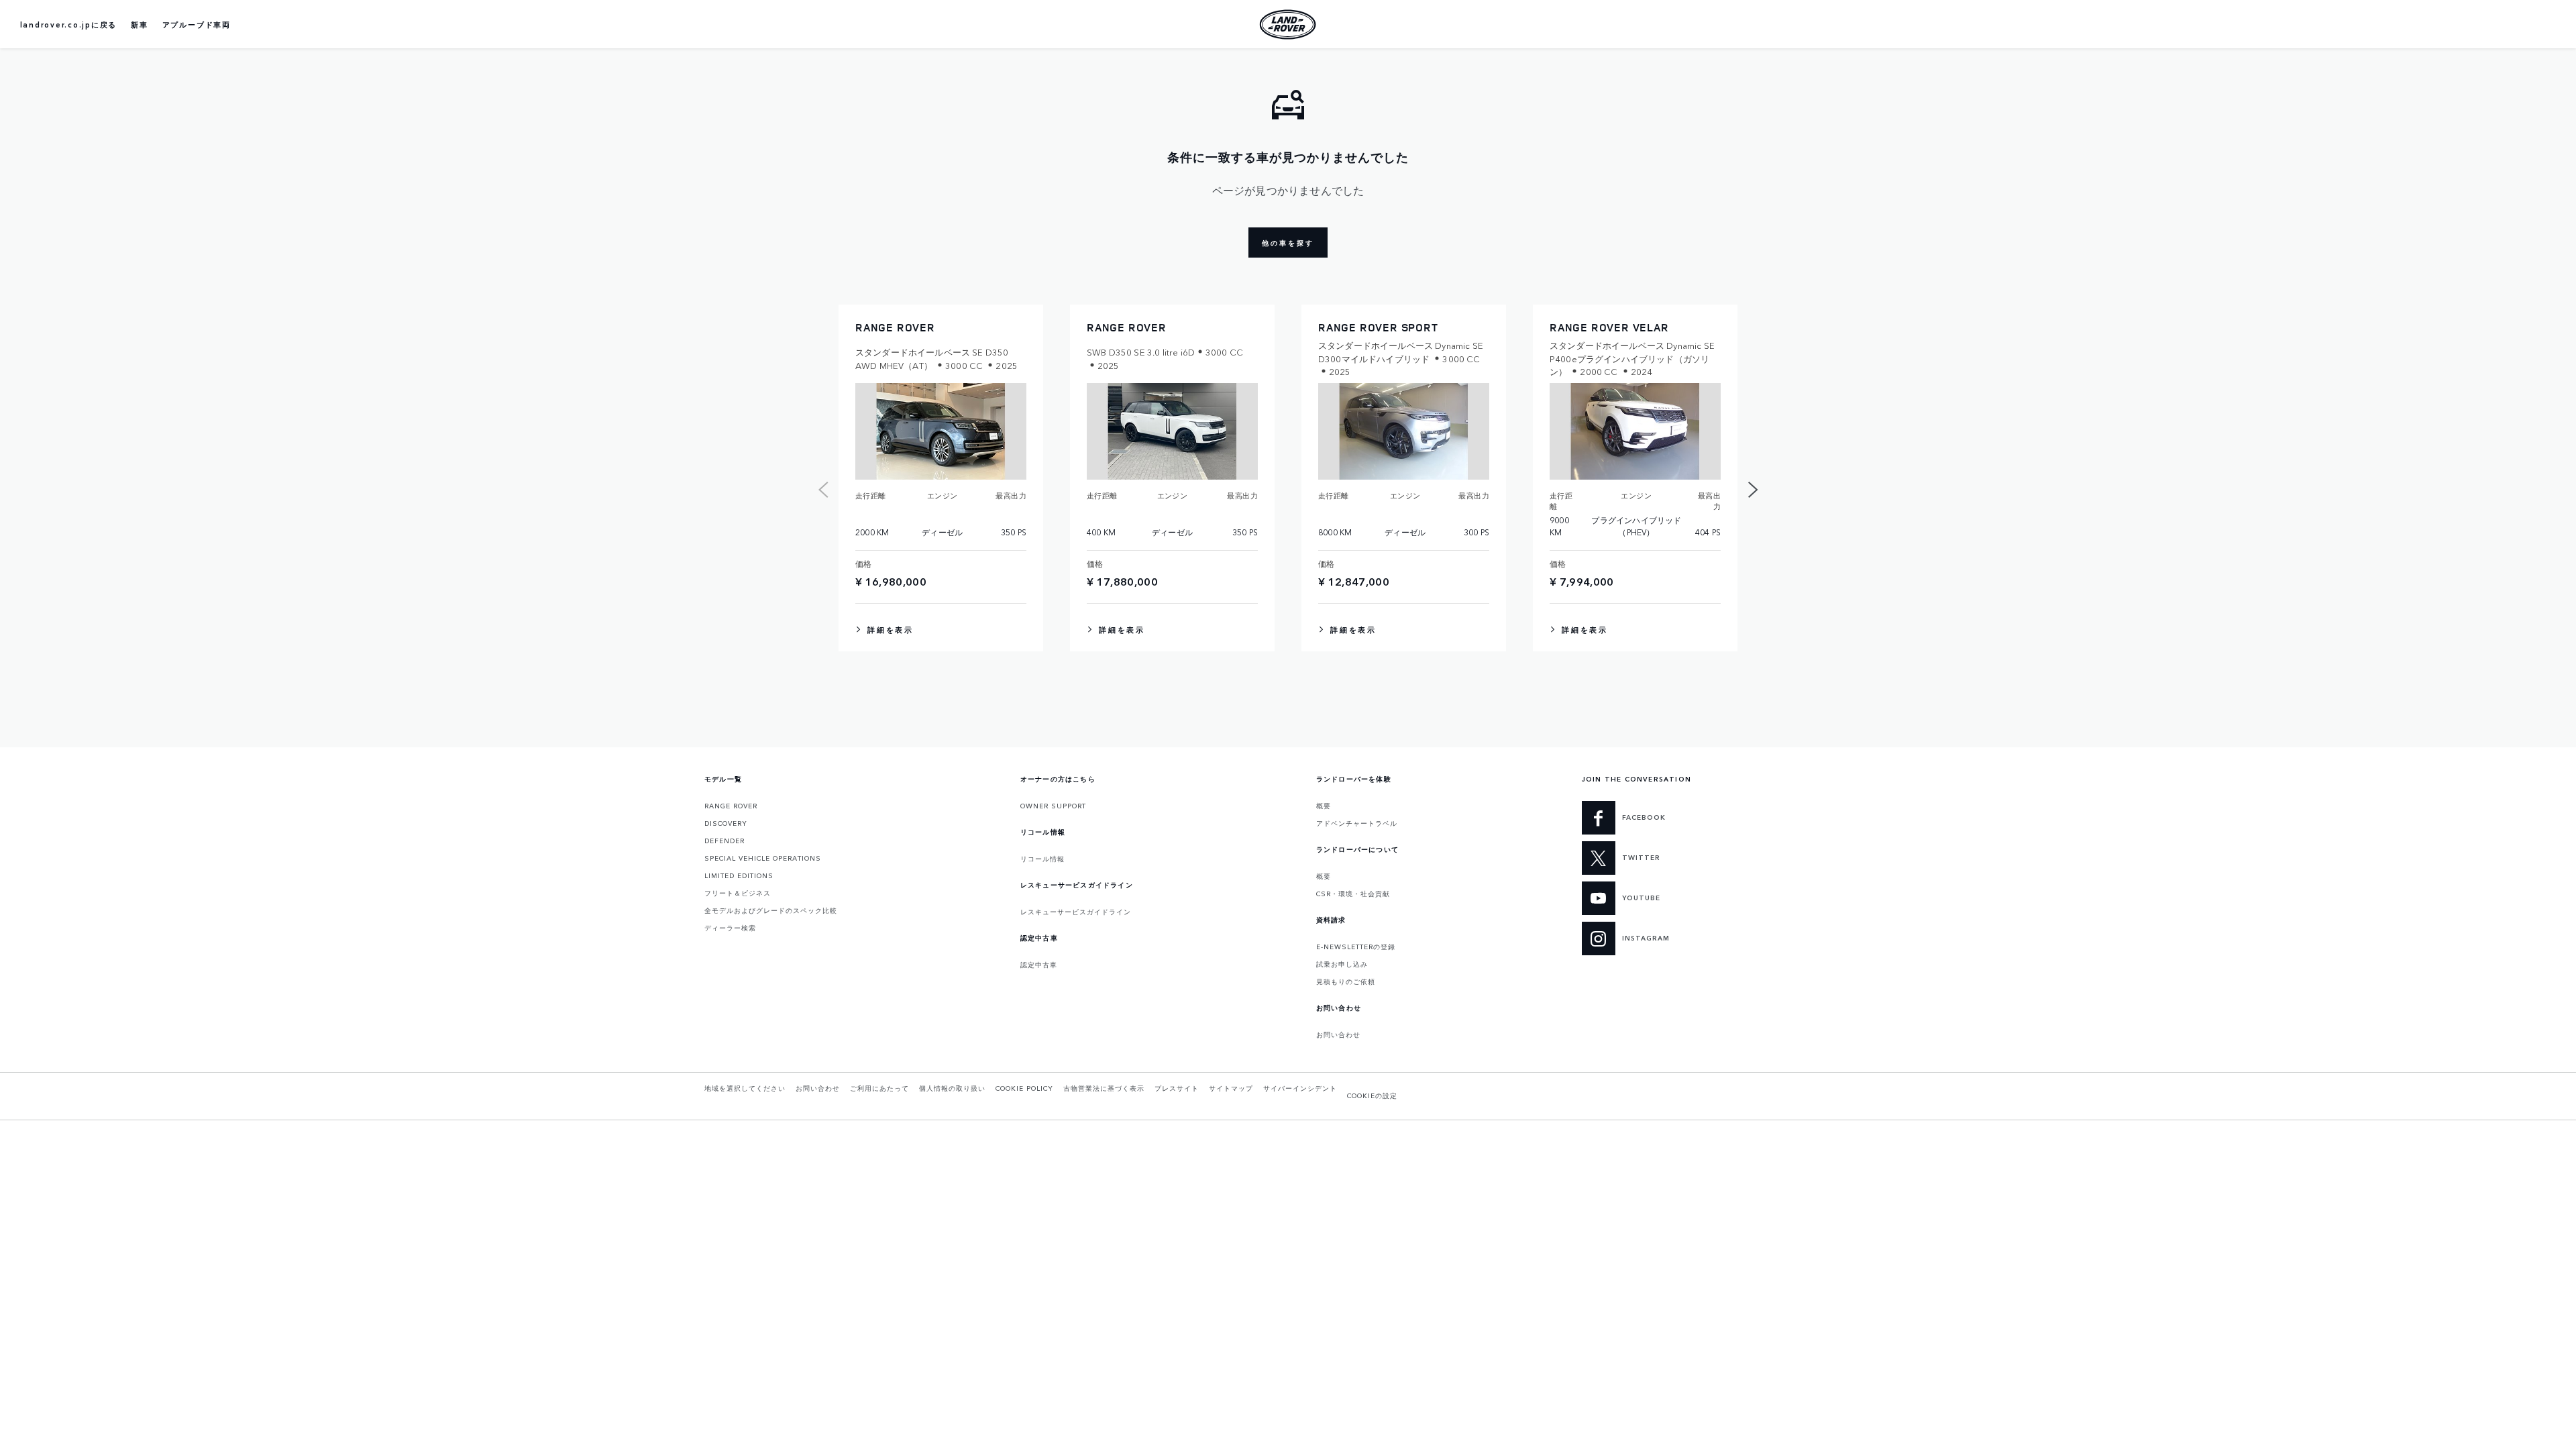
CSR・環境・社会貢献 (1353, 894)
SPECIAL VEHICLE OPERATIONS (763, 858)
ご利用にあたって (879, 1088)
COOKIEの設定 (1372, 1095)
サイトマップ (1231, 1088)
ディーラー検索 (730, 928)
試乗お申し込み (1342, 964)
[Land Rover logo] (1288, 24)
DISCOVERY (726, 823)
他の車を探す (1288, 243)
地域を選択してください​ (745, 1088)
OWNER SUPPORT (1053, 806)
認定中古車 (1039, 965)
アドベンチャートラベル (1357, 823)
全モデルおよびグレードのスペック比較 (771, 910)
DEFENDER (724, 841)
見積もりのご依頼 (1346, 981)
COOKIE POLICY (1024, 1088)
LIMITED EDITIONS (739, 875)
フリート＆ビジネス (738, 893)
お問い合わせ (1338, 1034)
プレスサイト (1177, 1088)
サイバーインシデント (1300, 1088)
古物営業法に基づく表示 (1104, 1088)
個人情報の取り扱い (952, 1088)
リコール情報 (1042, 859)
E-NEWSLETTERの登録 (1356, 947)
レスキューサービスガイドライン (1076, 912)
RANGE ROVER (731, 806)
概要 (1324, 806)
